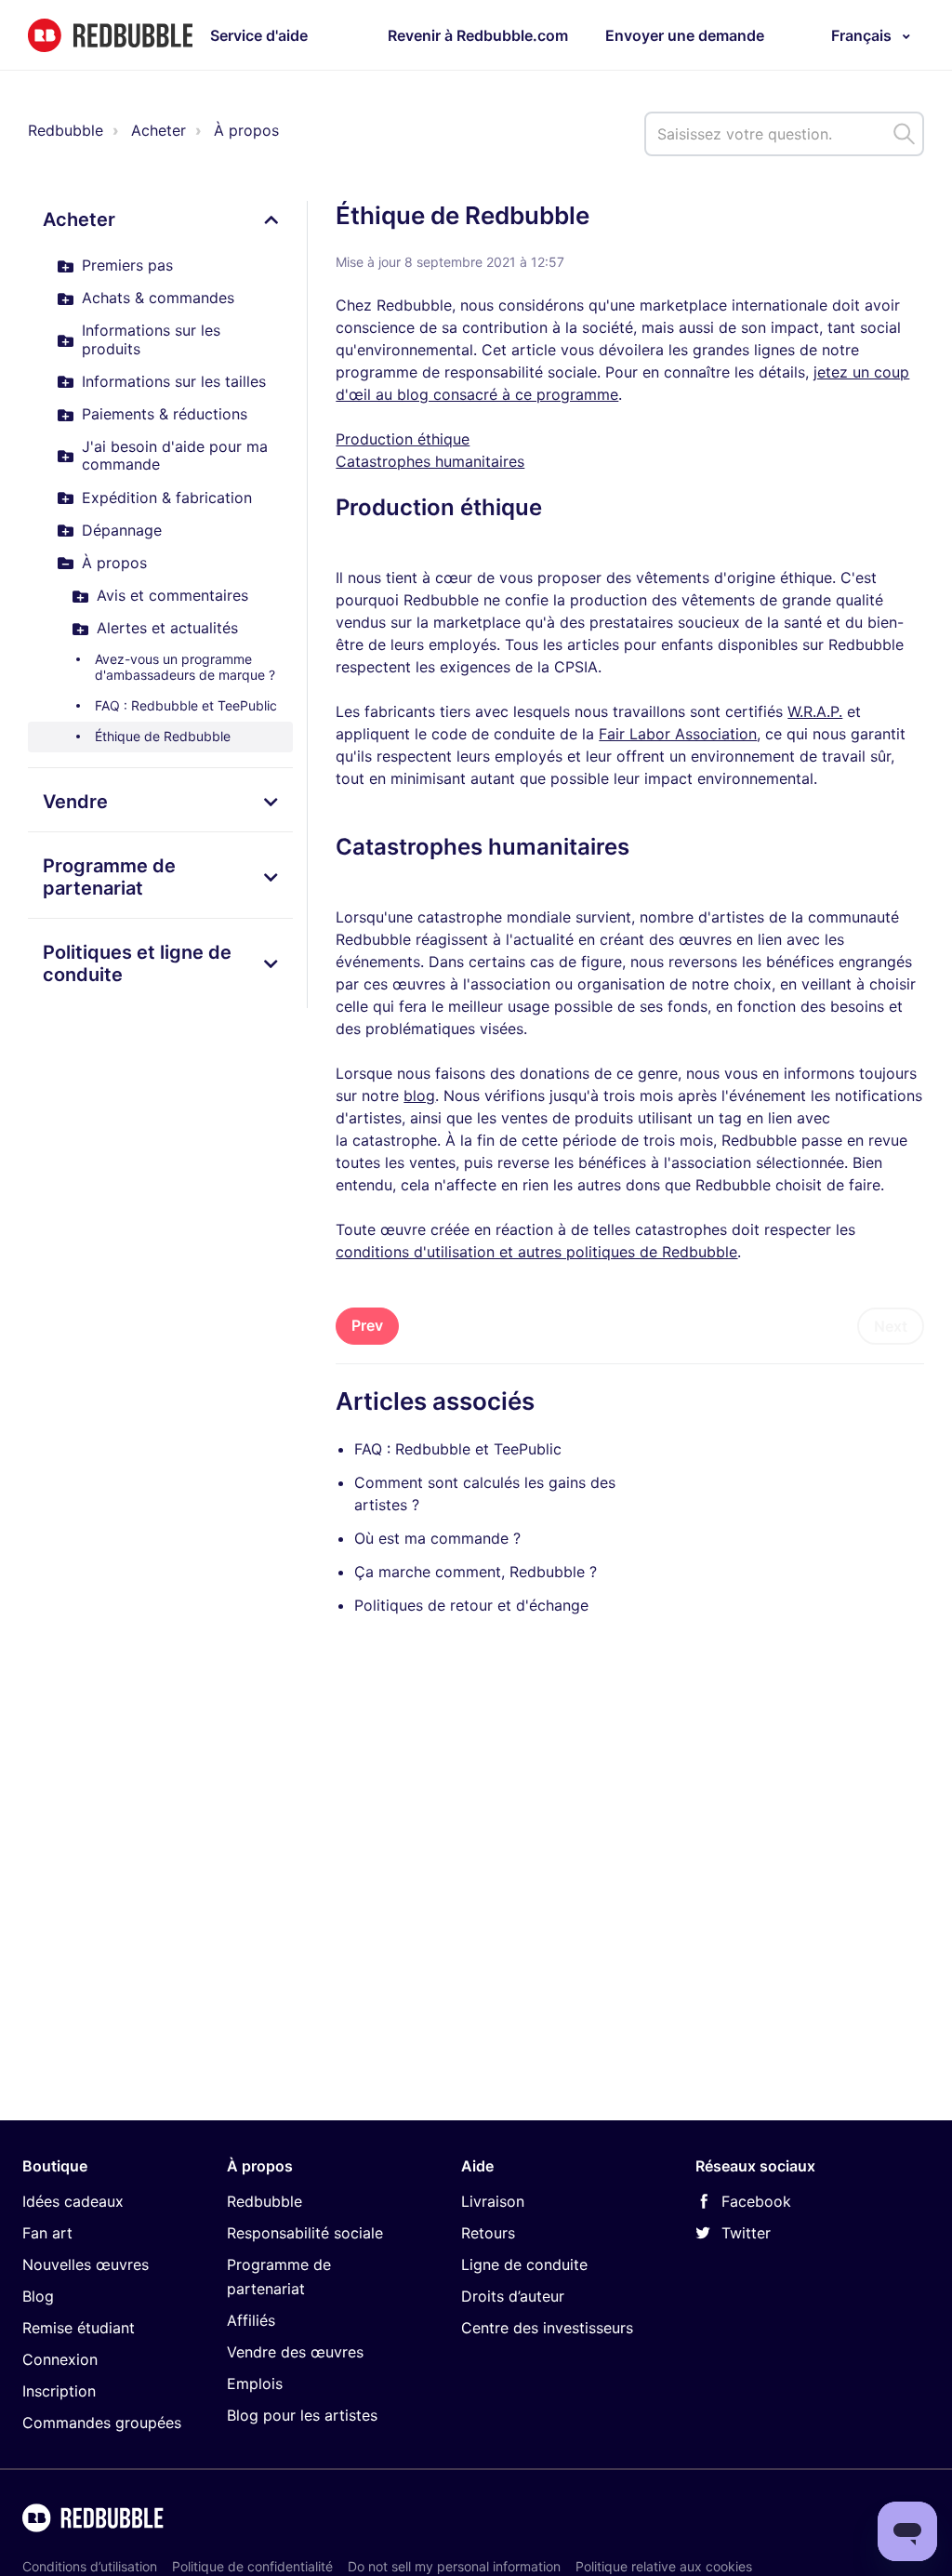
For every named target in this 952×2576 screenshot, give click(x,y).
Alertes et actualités (167, 628)
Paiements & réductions (165, 414)
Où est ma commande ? (437, 1538)
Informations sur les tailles (174, 381)
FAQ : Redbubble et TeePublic (186, 705)
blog (419, 1095)
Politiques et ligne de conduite (137, 963)
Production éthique (403, 439)
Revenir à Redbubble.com (478, 35)
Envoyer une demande (685, 35)
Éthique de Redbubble (163, 736)
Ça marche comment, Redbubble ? (476, 1572)
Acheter (159, 130)
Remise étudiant (79, 2328)
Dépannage (122, 530)
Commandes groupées (102, 2423)
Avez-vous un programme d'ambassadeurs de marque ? (185, 667)
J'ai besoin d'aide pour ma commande (175, 455)
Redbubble (66, 130)
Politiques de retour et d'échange (471, 1605)
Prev (367, 1325)
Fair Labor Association (678, 734)
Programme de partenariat (109, 877)
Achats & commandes (158, 298)
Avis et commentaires (172, 595)
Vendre (75, 802)
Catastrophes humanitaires (430, 461)
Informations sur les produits (151, 339)
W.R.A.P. (815, 711)
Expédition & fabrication (167, 498)
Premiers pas (127, 265)
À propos (246, 130)
